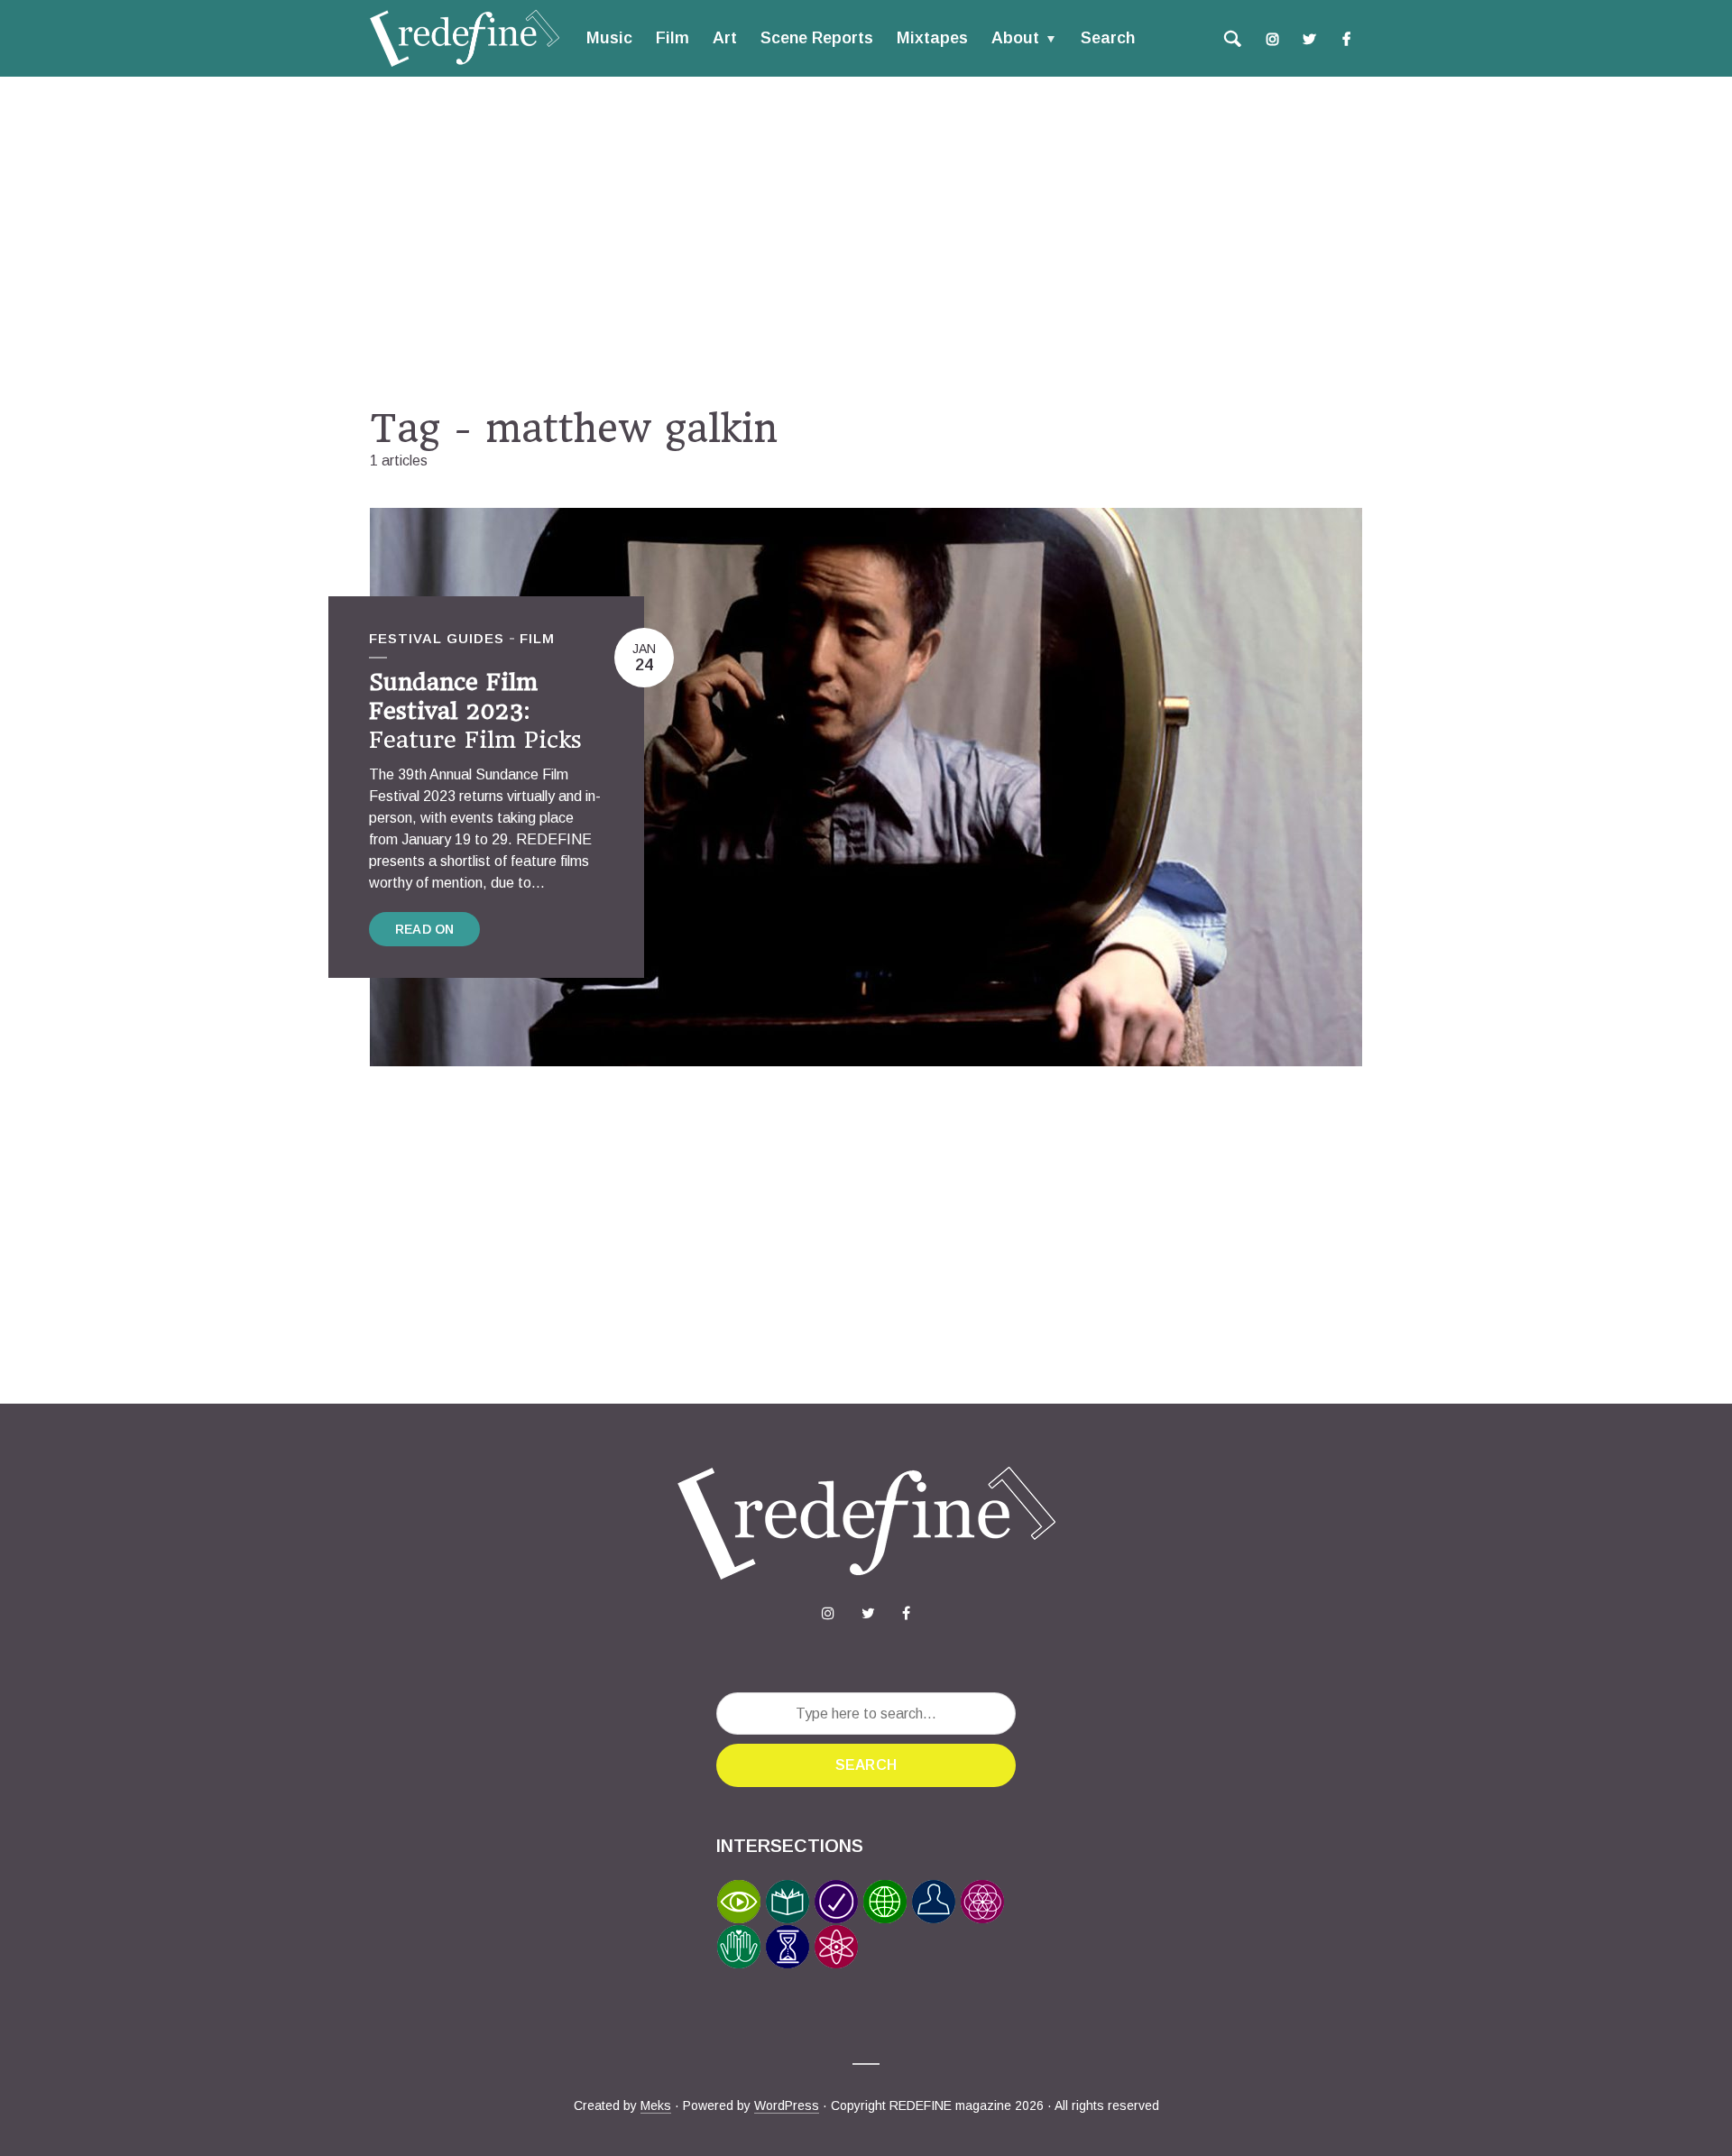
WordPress (787, 2105)
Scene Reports (817, 38)
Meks (656, 2105)
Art (725, 38)
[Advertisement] (866, 241)
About (1015, 38)
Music (609, 38)
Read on (424, 929)
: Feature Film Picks (475, 711)
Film (673, 38)
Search (1108, 38)
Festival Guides (437, 638)
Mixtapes (932, 38)
